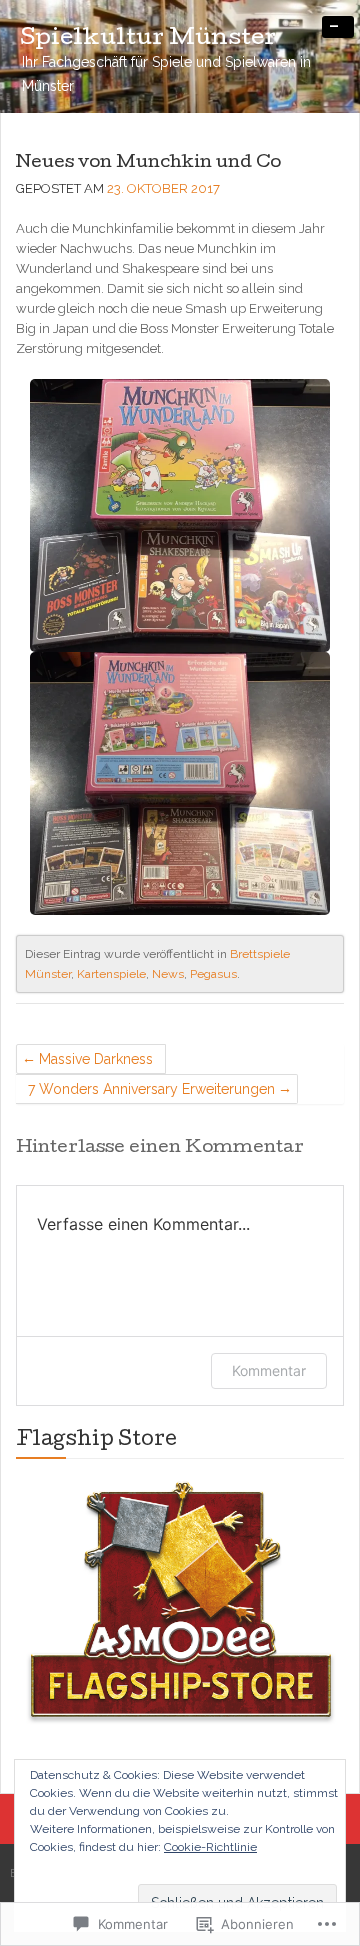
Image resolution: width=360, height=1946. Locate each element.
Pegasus (213, 974)
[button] (180, 1604)
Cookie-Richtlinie (210, 1847)
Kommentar (269, 1370)
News (168, 974)
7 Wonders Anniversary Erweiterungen (151, 1089)
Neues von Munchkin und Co (148, 163)
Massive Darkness (96, 1059)
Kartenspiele (111, 974)
